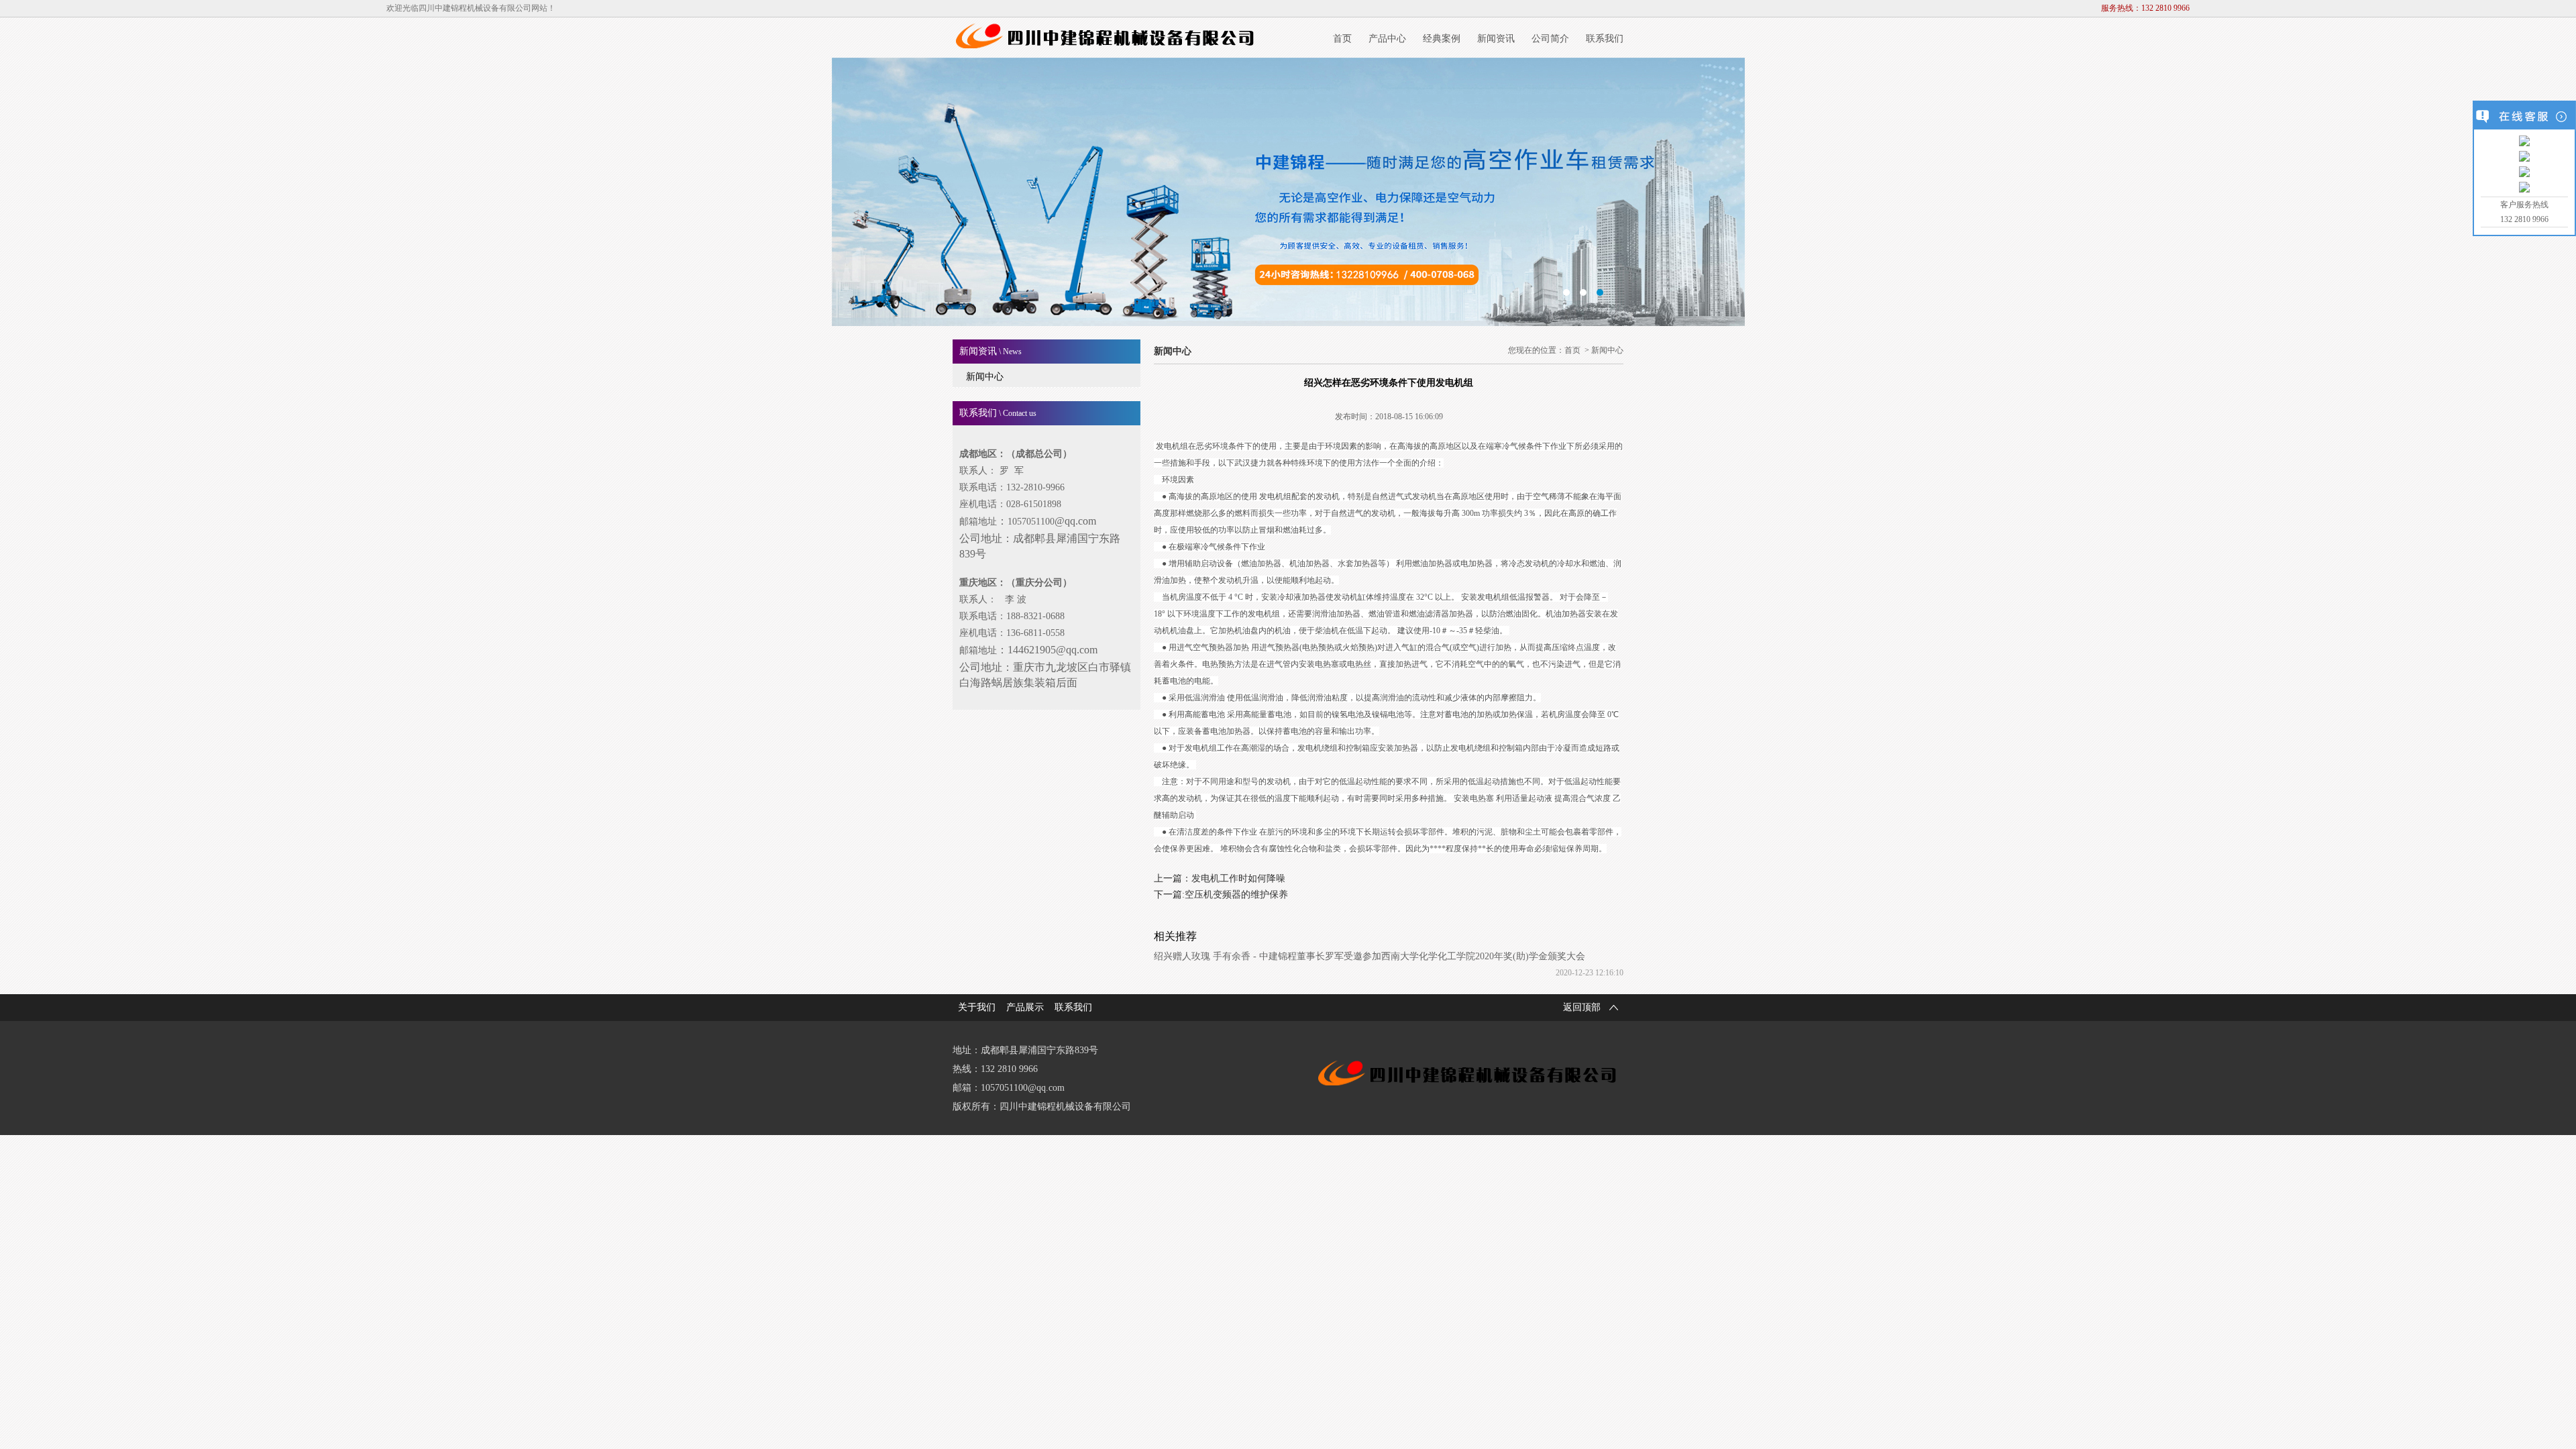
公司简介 (1550, 39)
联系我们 (1605, 39)
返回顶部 (1582, 1007)
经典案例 (1442, 39)
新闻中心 (985, 377)
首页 (1342, 39)
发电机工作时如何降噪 (1238, 878)
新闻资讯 (1496, 39)
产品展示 (1025, 1007)
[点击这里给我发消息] (2524, 142)
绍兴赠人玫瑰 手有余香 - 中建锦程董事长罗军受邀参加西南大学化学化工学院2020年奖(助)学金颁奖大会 (1370, 956)
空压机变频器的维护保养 (1236, 895)
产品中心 (1387, 39)
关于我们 (977, 1007)
